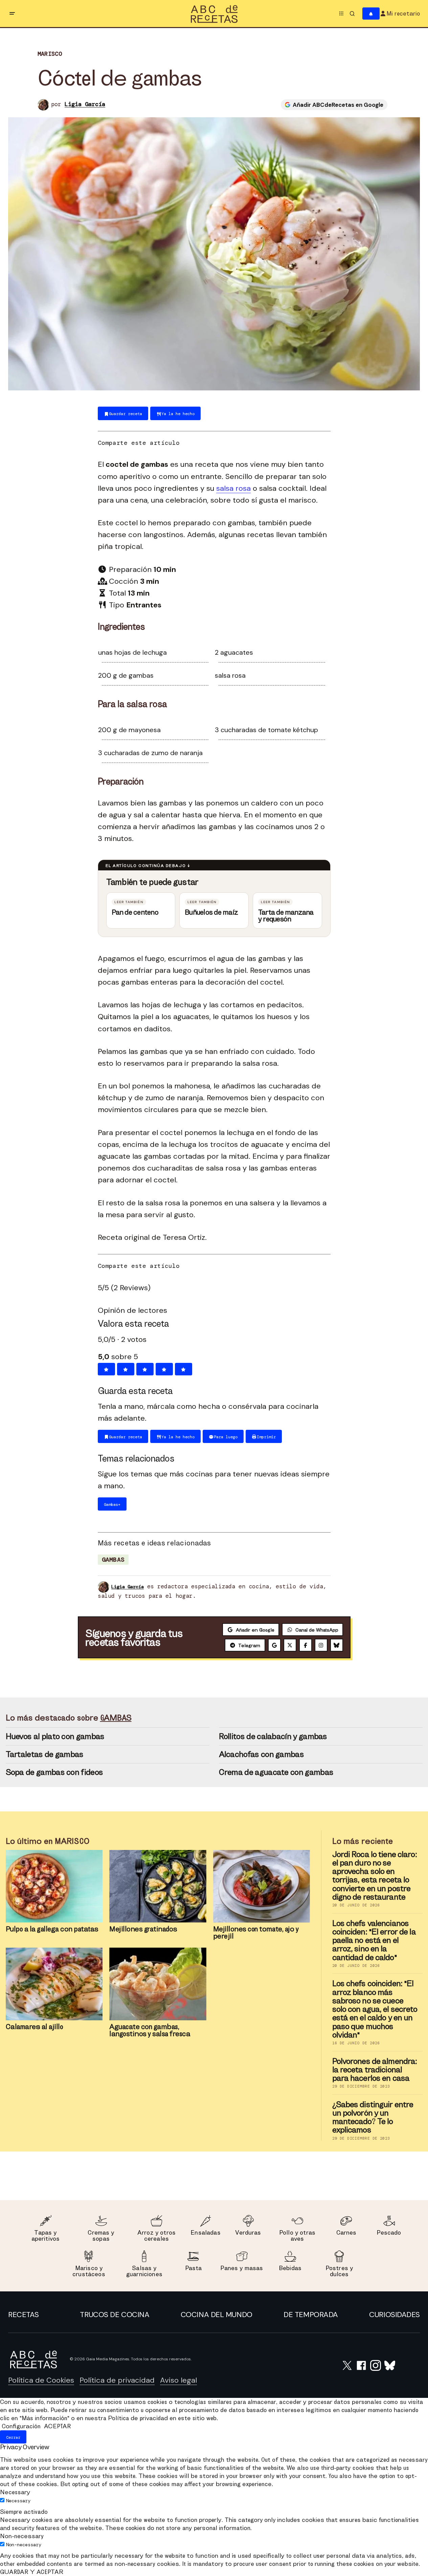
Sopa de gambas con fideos (54, 1772)
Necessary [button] (15, 2492)
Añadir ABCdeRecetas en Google (338, 105)
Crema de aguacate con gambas (276, 1772)
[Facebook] (306, 1645)
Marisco (50, 54)
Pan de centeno (135, 912)
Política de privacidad (117, 2380)
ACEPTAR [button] (57, 2426)
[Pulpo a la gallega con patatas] (54, 1886)
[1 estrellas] (106, 1369)
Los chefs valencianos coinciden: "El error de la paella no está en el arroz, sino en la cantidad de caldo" (374, 1940)
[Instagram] (321, 1645)
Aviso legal (178, 2380)
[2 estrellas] (126, 1369)
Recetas (24, 2315)
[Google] (274, 1645)
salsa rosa (233, 488)
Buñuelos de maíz (211, 912)
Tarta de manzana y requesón (286, 916)
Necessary (18, 2501)
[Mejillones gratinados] (158, 1886)
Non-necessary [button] (22, 2536)
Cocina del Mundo (217, 2315)
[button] (12, 14)
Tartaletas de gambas (45, 1754)
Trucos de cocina (115, 2315)
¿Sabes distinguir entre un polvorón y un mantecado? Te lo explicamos (373, 2117)
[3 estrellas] (145, 1369)
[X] (290, 1645)
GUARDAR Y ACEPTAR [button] (32, 2572)
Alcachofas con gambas (262, 1754)
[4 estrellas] (164, 1369)
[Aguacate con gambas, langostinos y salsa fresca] (158, 1984)
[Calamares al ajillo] (54, 1984)
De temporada (311, 2315)
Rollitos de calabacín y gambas (273, 1736)
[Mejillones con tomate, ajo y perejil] (262, 1886)
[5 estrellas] (184, 1369)
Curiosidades (395, 2315)
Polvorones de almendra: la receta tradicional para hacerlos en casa (375, 2070)
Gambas (113, 1560)
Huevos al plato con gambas (55, 1736)
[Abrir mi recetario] (371, 14)
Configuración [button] (21, 2426)
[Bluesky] (337, 1645)
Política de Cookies (41, 2380)
